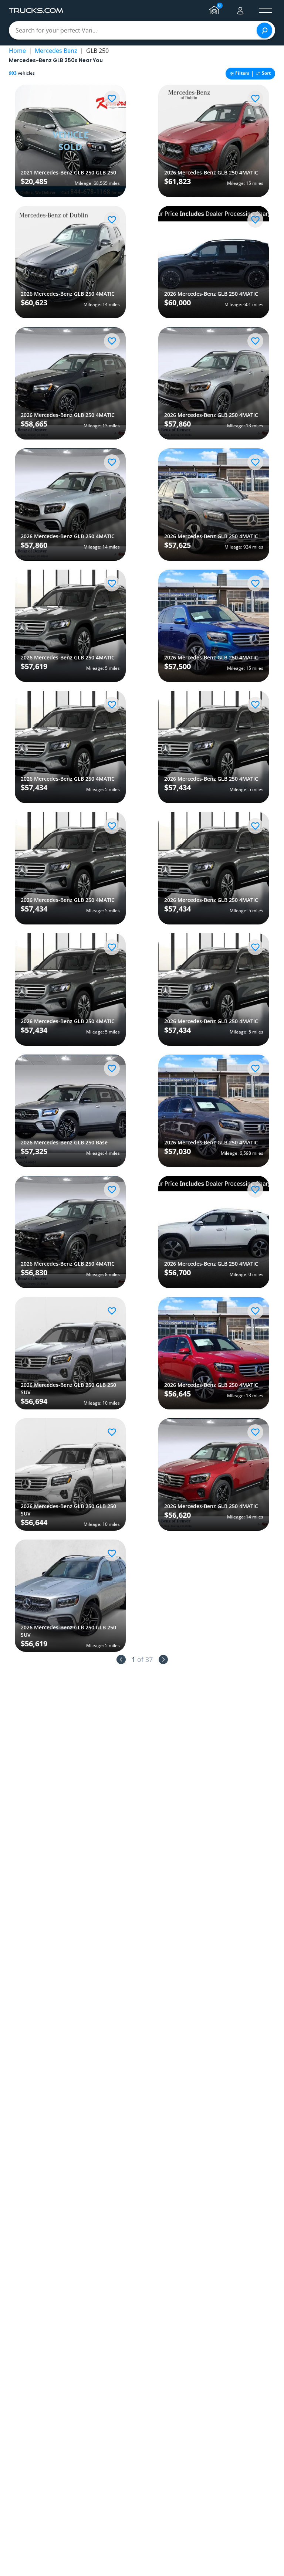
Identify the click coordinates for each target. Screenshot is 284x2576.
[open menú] (266, 11)
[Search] (264, 30)
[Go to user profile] (240, 11)
